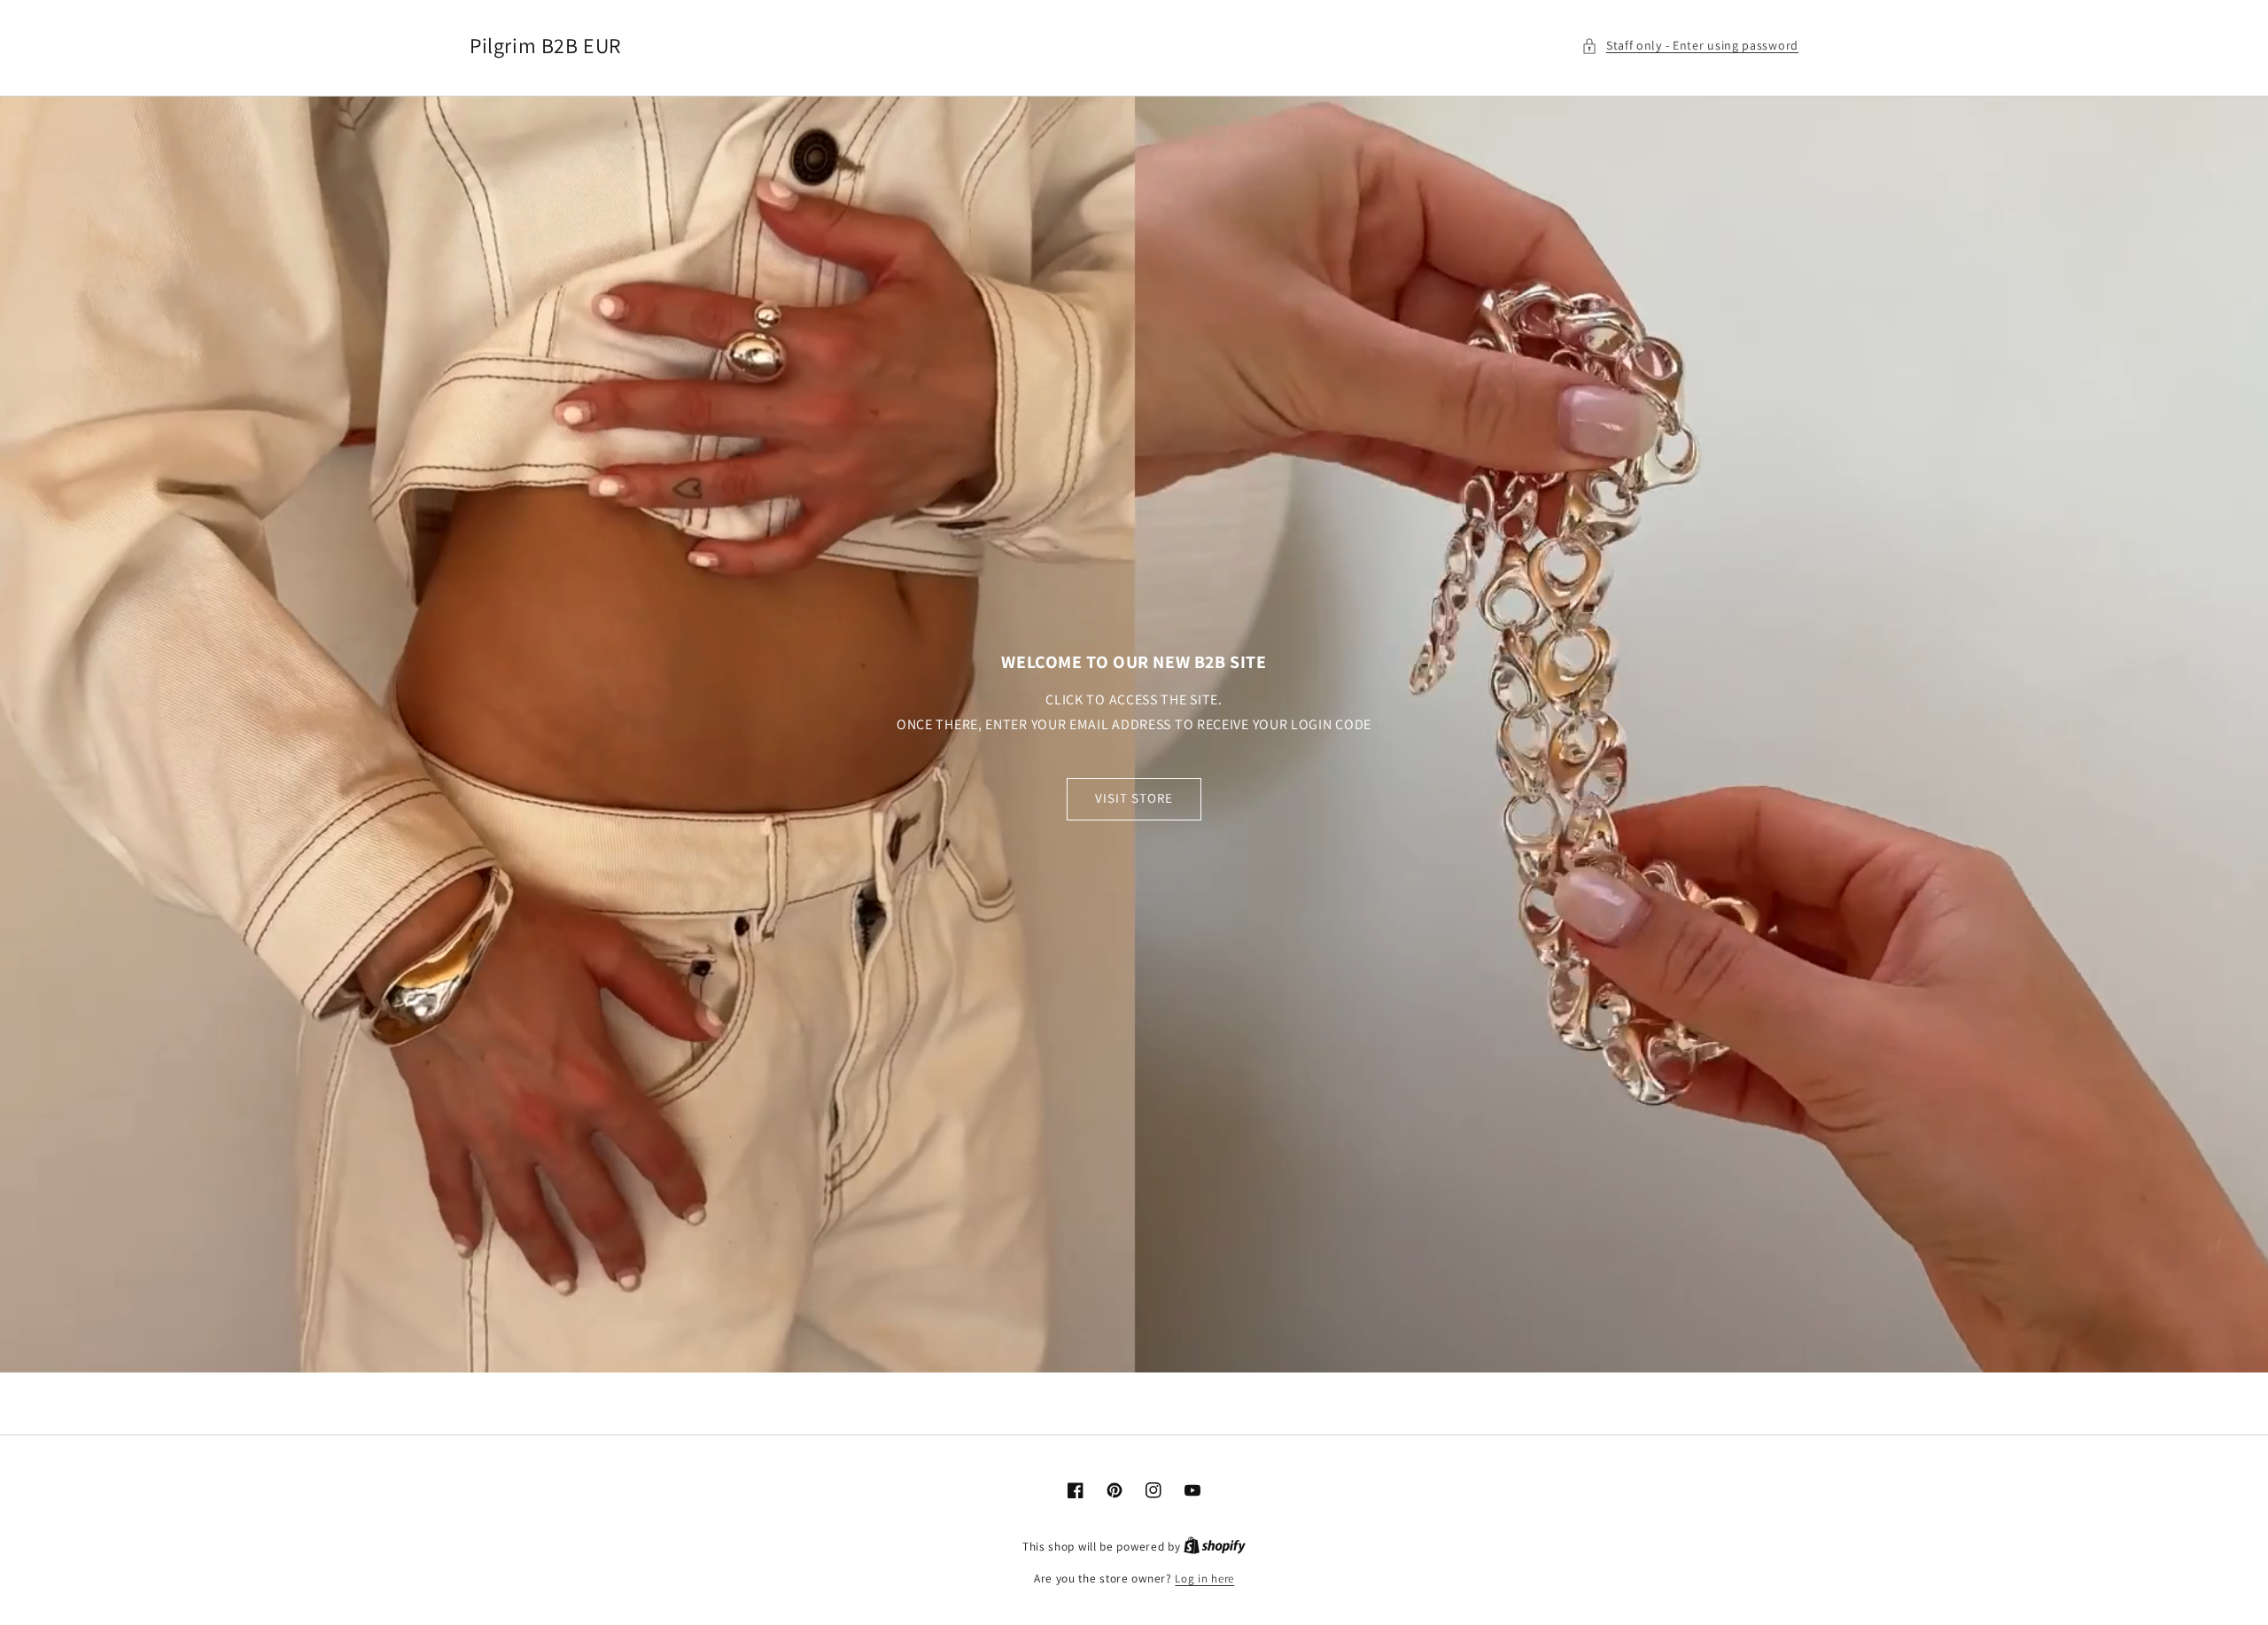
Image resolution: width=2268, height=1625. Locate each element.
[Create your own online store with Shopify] (1215, 1547)
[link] (1134, 735)
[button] (1690, 46)
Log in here (1204, 1578)
